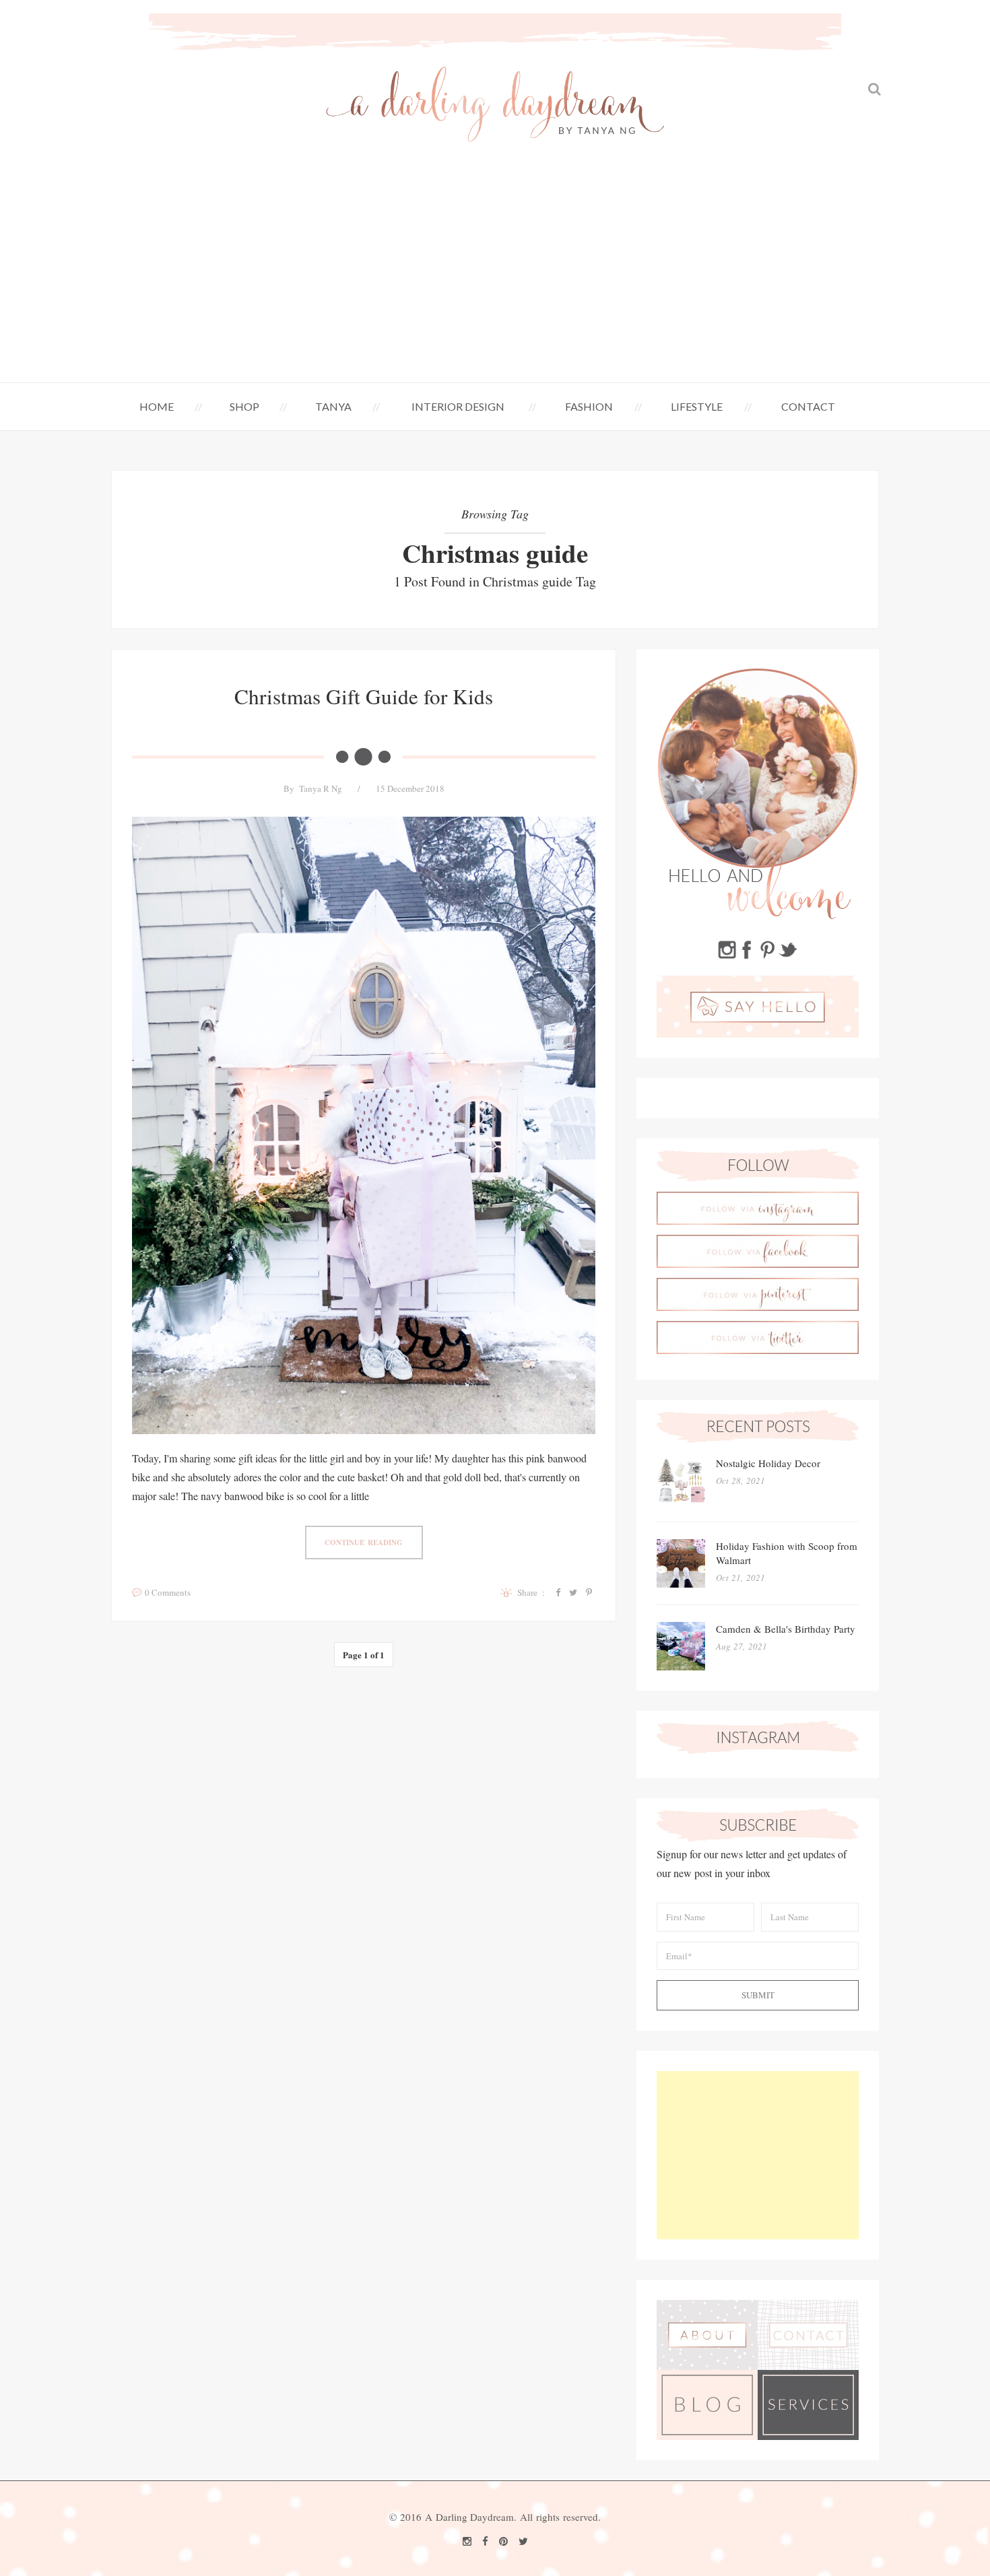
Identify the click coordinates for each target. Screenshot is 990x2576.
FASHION (589, 406)
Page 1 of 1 (364, 1655)
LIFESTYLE (697, 406)
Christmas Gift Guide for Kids (364, 696)
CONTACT (808, 406)
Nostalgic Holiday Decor (768, 1463)
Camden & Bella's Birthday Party (786, 1629)
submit (758, 1995)
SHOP (244, 406)
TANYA (333, 406)
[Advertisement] (495, 281)
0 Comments (168, 1592)
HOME (157, 406)
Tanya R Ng (321, 788)
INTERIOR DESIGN (458, 406)
